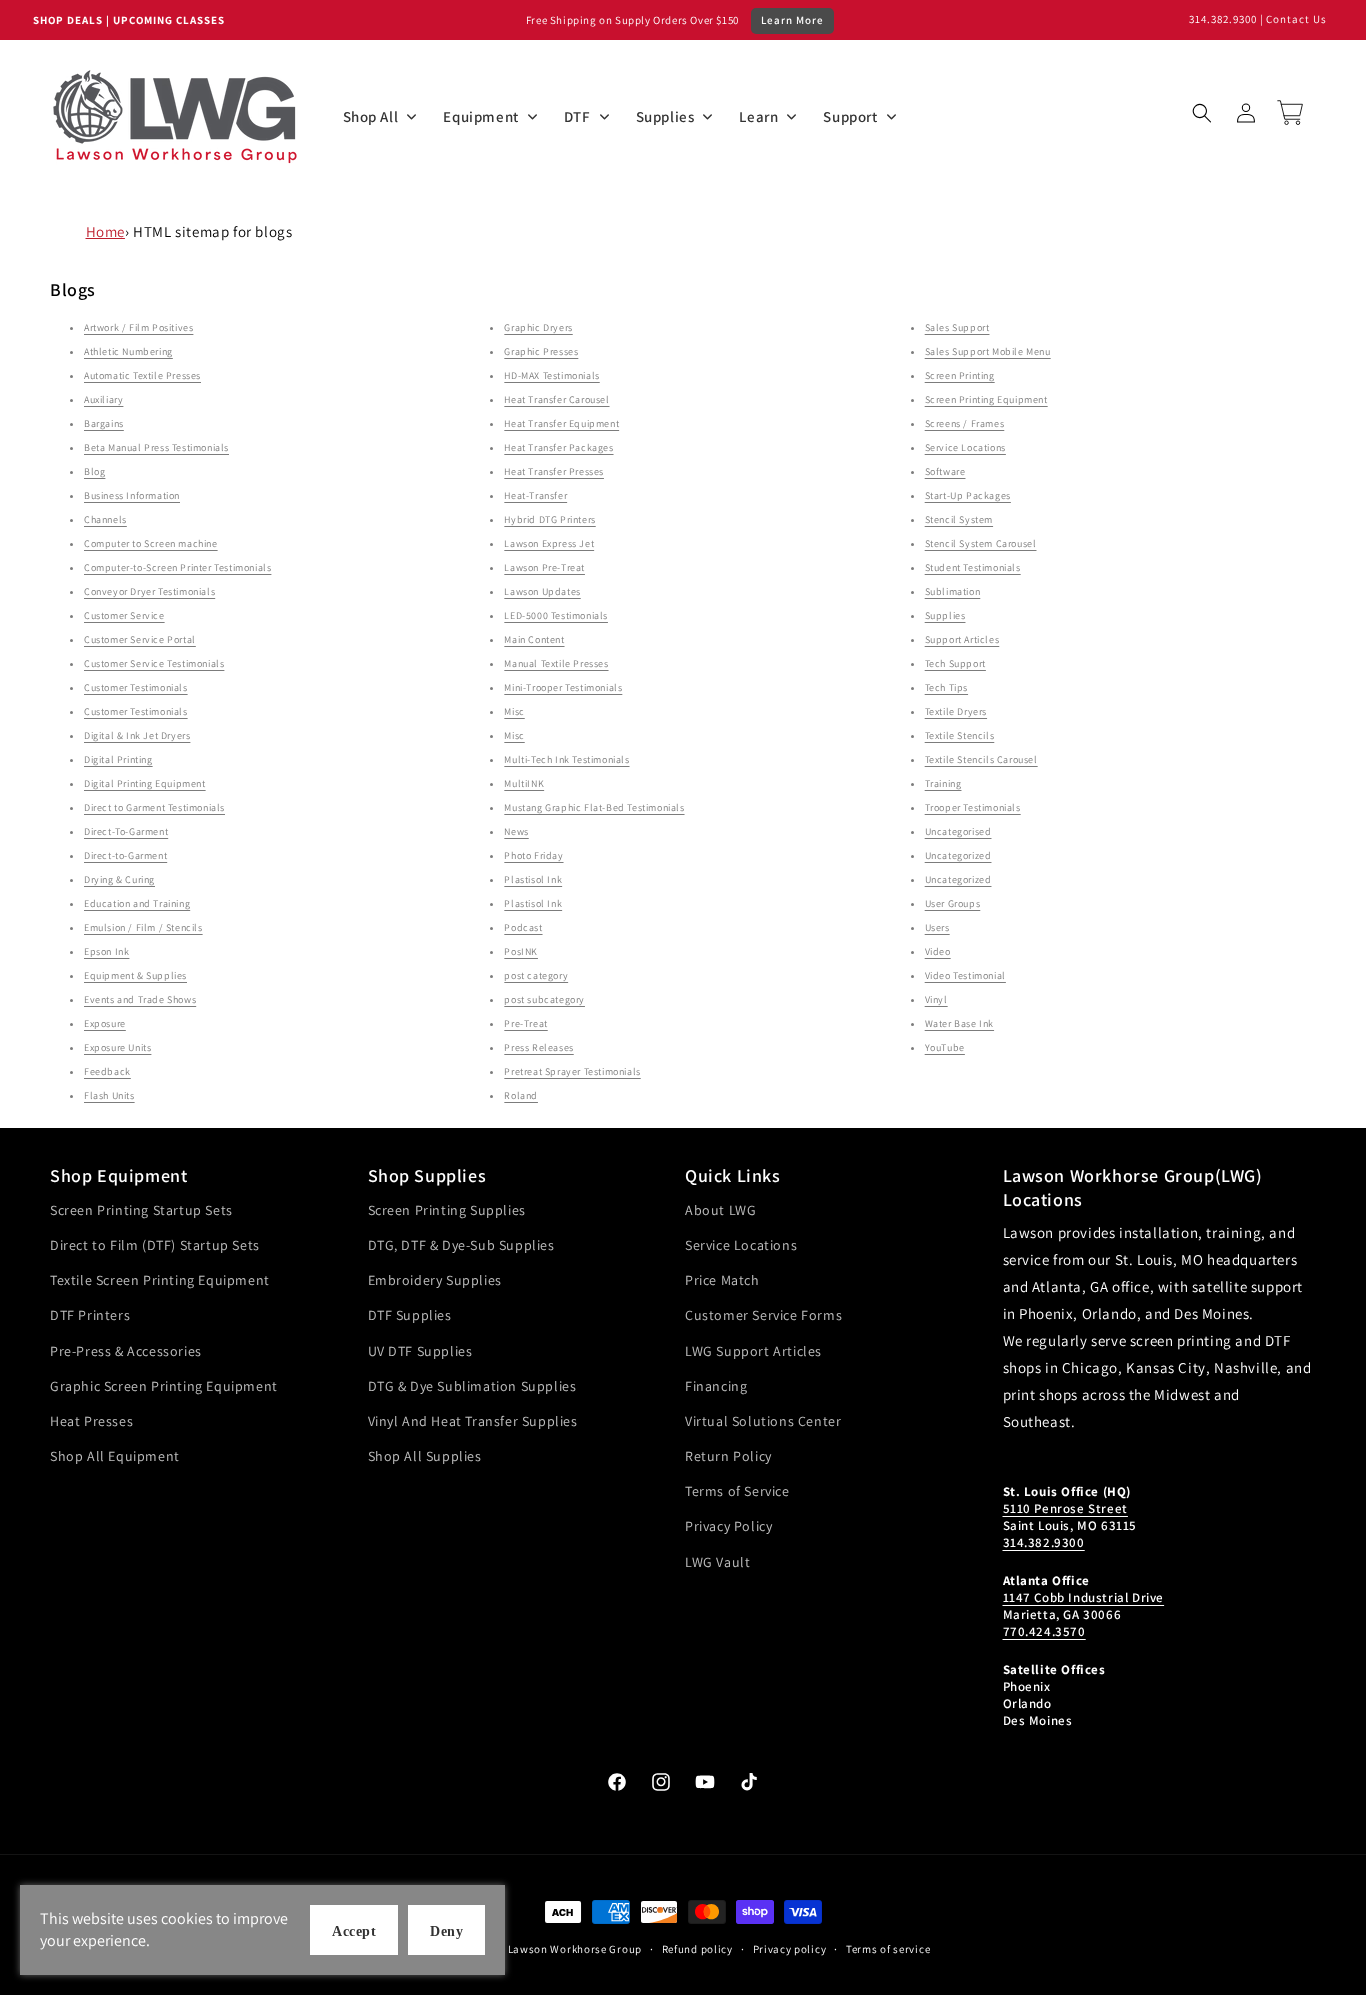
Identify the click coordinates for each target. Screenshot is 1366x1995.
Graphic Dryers (538, 327)
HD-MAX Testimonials (551, 375)
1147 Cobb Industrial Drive (1084, 1597)
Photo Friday (533, 855)
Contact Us (1296, 19)
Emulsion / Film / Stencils (143, 927)
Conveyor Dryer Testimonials (149, 591)
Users (937, 927)
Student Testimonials (973, 567)
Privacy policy (790, 1949)
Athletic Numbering (128, 351)
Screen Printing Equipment (986, 399)
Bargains (104, 423)
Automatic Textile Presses (142, 375)
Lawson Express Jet (549, 543)
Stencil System (959, 519)
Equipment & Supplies (135, 975)
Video (938, 951)
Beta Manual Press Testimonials (156, 447)
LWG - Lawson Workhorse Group (559, 1949)
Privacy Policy (728, 1526)
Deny (446, 1931)
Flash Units (109, 1095)
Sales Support (957, 327)
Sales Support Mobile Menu (988, 351)
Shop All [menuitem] (371, 116)
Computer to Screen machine (151, 543)
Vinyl (936, 999)
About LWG (720, 1210)
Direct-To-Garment (126, 831)
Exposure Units (117, 1047)
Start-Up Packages (968, 495)
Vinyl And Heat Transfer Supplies (473, 1421)
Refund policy (697, 1949)
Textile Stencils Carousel (981, 759)
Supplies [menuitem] (665, 116)
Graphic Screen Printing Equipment (164, 1386)
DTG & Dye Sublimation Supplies (472, 1386)
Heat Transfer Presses (554, 471)
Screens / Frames (965, 423)
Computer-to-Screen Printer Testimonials (177, 567)
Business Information (132, 495)
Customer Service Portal (140, 639)
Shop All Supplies (425, 1456)
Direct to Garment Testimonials (154, 807)
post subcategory (544, 999)
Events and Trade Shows (140, 999)
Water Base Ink (959, 1023)
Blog (94, 471)
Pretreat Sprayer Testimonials (572, 1071)
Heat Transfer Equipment (561, 423)
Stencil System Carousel (981, 543)
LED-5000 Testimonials (556, 615)
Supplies (945, 615)
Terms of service (888, 1949)
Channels (105, 519)
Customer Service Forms (763, 1315)
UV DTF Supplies (420, 1351)
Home (105, 231)
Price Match (722, 1280)
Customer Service (124, 615)
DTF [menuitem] (577, 116)
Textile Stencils (960, 735)
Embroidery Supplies (435, 1280)
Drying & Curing (119, 879)
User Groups (953, 903)
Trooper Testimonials (973, 807)
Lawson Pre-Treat (544, 567)
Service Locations (965, 447)
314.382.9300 (1223, 19)
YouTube (945, 1047)
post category (536, 975)
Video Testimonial (965, 975)
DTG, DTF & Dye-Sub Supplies (461, 1245)
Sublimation (953, 591)
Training (943, 783)
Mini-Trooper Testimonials (563, 687)
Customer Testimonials (136, 687)
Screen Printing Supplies (447, 1210)
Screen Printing (960, 375)
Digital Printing (118, 759)
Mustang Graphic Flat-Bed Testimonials (594, 807)
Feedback (107, 1071)
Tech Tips (946, 687)
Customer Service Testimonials (154, 663)
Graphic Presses (541, 351)
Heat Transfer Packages (558, 447)
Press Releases (538, 1047)
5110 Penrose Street (1065, 1508)
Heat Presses (91, 1421)
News (516, 831)
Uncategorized (958, 855)
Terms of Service (737, 1491)
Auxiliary (103, 399)
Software (945, 471)
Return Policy (728, 1456)
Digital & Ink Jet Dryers (137, 735)
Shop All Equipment (115, 1456)
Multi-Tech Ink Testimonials (566, 759)
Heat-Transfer (535, 495)
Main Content (534, 639)
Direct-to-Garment (125, 855)
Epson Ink (106, 951)
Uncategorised (958, 831)
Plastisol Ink (533, 879)
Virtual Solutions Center (763, 1421)
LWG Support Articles (753, 1351)
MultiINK (524, 783)
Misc (514, 711)
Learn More (792, 20)
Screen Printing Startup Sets (141, 1210)
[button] (1202, 113)
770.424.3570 (1044, 1631)
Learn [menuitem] (758, 116)
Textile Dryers (956, 711)
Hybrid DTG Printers (549, 519)
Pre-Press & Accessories (126, 1351)
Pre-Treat (525, 1023)
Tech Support (955, 663)
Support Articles (962, 639)
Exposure (105, 1023)
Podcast (523, 927)
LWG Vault (717, 1562)
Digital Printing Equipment (145, 783)
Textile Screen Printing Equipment (160, 1280)
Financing (716, 1386)
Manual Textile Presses (556, 663)
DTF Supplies (410, 1315)
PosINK (521, 951)
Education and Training (137, 903)
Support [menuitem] (850, 116)
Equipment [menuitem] (480, 116)
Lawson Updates (542, 591)
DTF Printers (90, 1315)
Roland (521, 1095)
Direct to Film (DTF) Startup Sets (155, 1245)
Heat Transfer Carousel (556, 399)
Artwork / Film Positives (138, 327)
